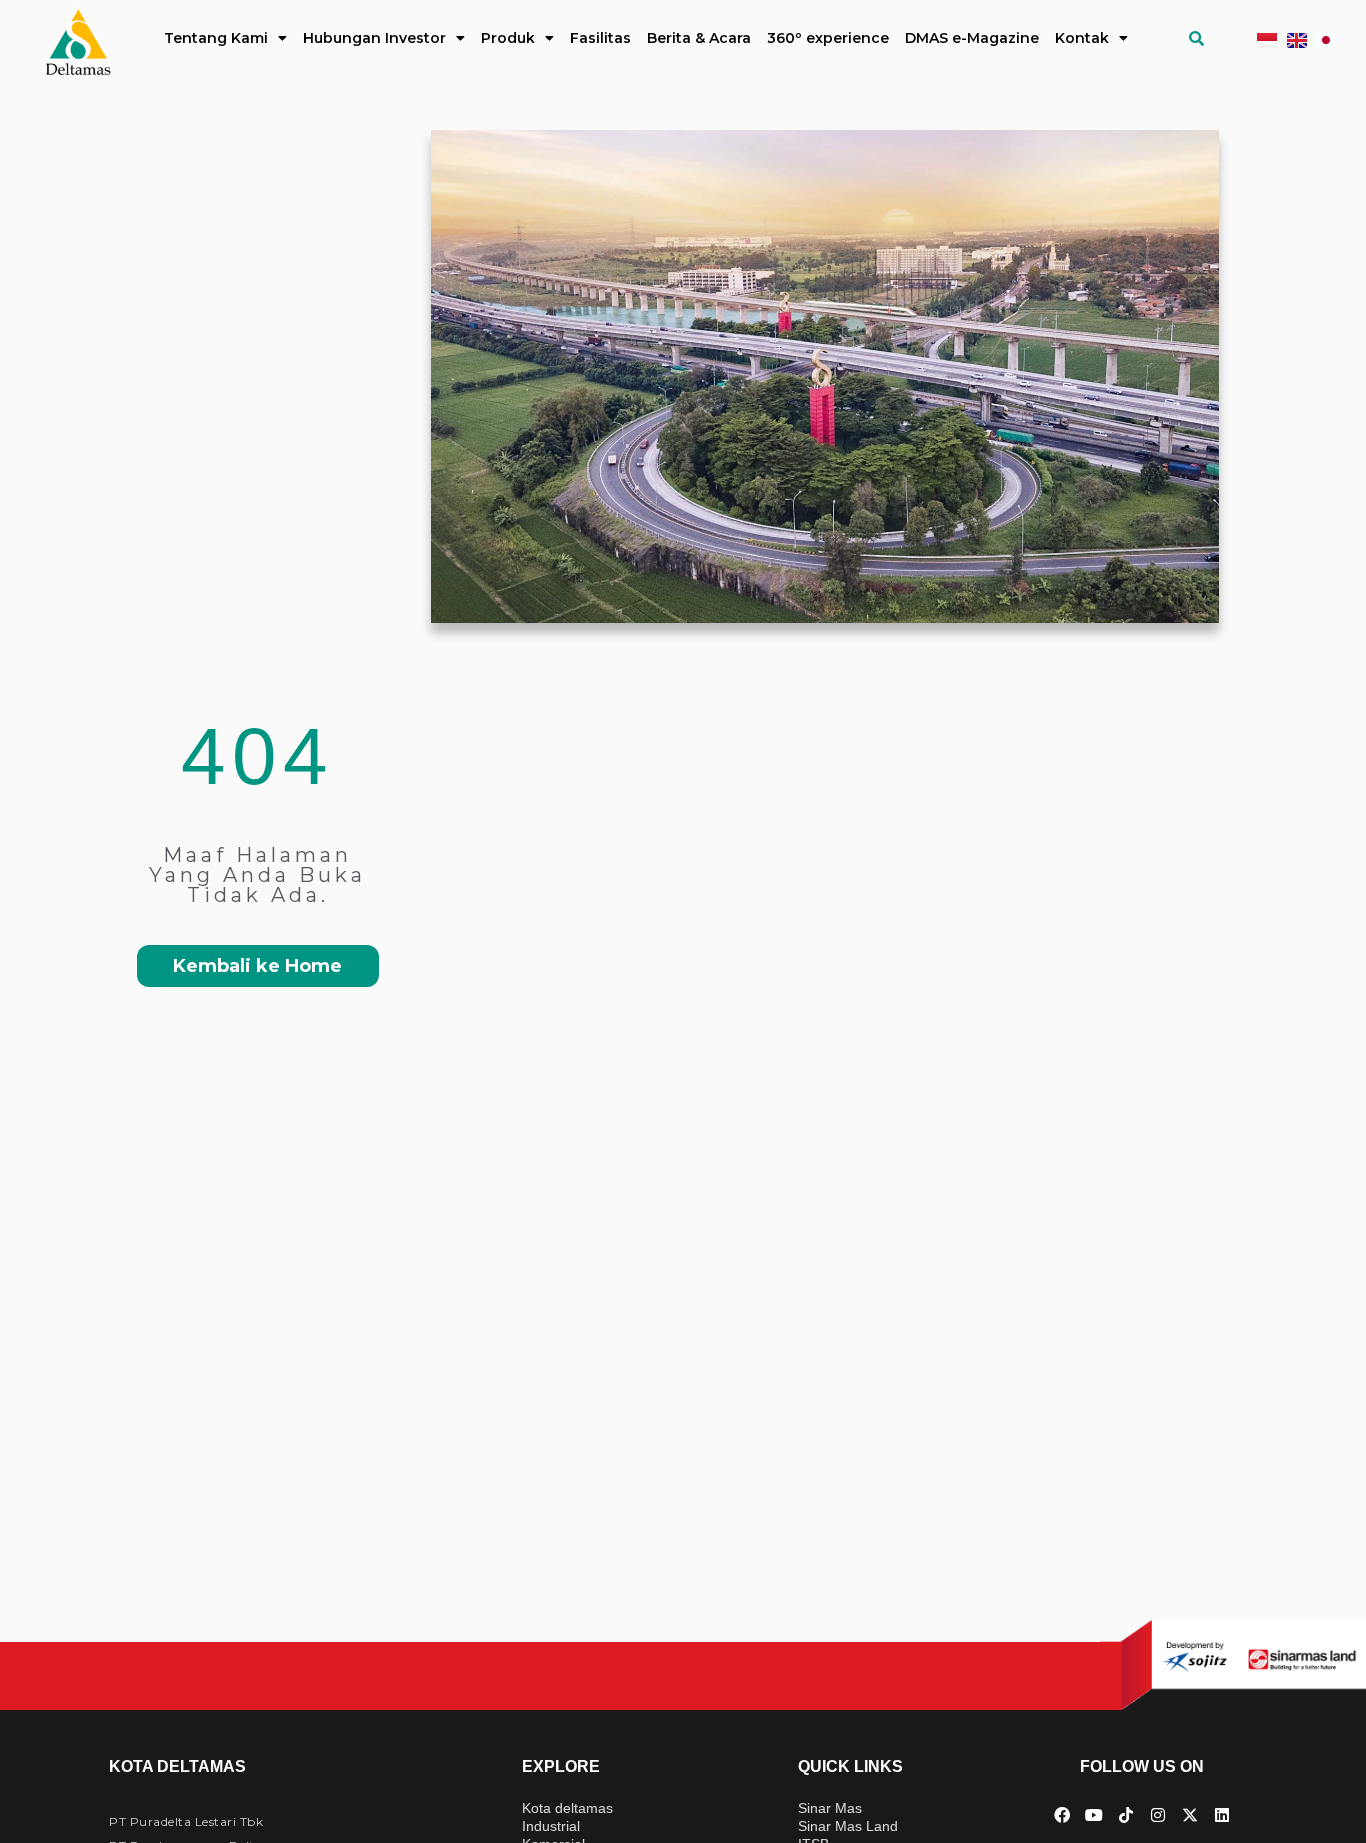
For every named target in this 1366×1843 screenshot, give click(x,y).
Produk (508, 38)
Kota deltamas (567, 1808)
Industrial (551, 1826)
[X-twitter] (1190, 1815)
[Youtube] (1094, 1815)
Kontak (1082, 38)
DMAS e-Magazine (972, 38)
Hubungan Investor (374, 38)
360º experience (828, 38)
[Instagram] (1158, 1815)
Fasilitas (600, 38)
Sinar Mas (830, 1808)
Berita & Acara (699, 38)
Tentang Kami (216, 38)
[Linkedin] (1222, 1815)
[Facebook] (1062, 1815)
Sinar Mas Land (848, 1826)
